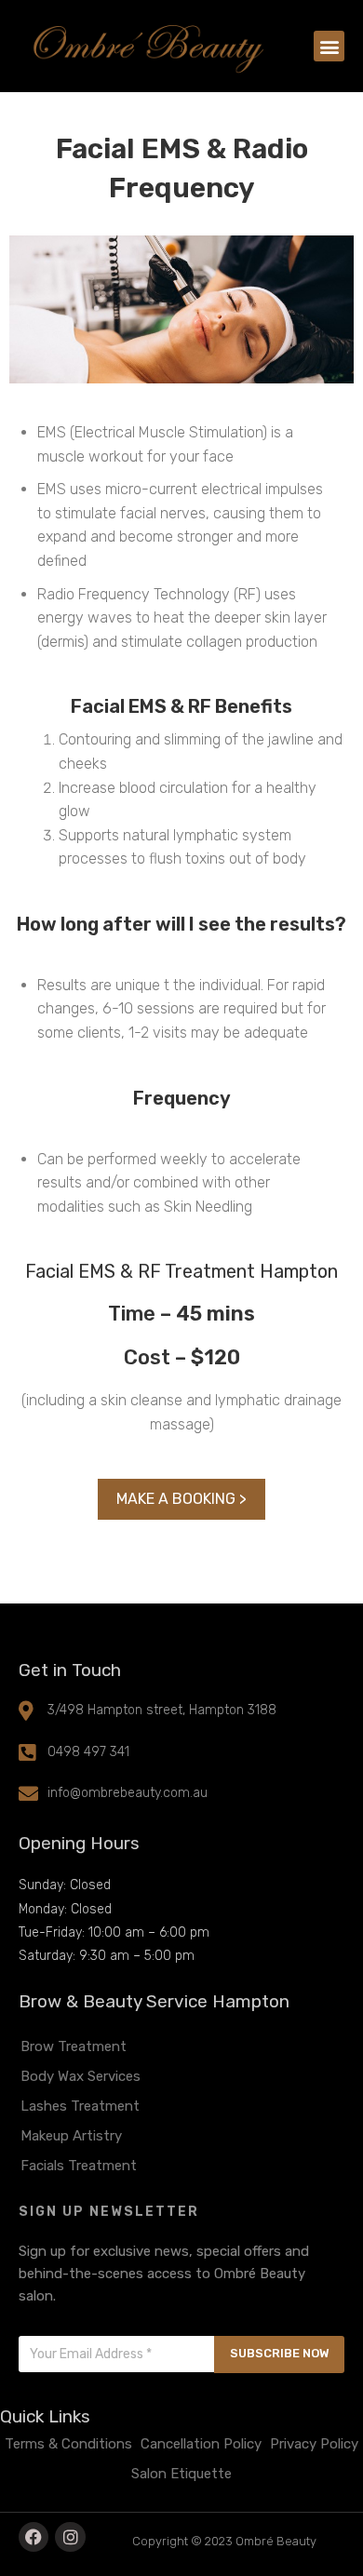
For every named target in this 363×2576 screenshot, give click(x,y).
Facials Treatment (79, 2166)
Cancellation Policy (201, 2444)
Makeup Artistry (71, 2136)
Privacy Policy (314, 2444)
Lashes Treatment (80, 2106)
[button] (329, 46)
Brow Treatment (74, 2046)
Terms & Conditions (68, 2444)
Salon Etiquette (181, 2474)
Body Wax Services (81, 2076)
